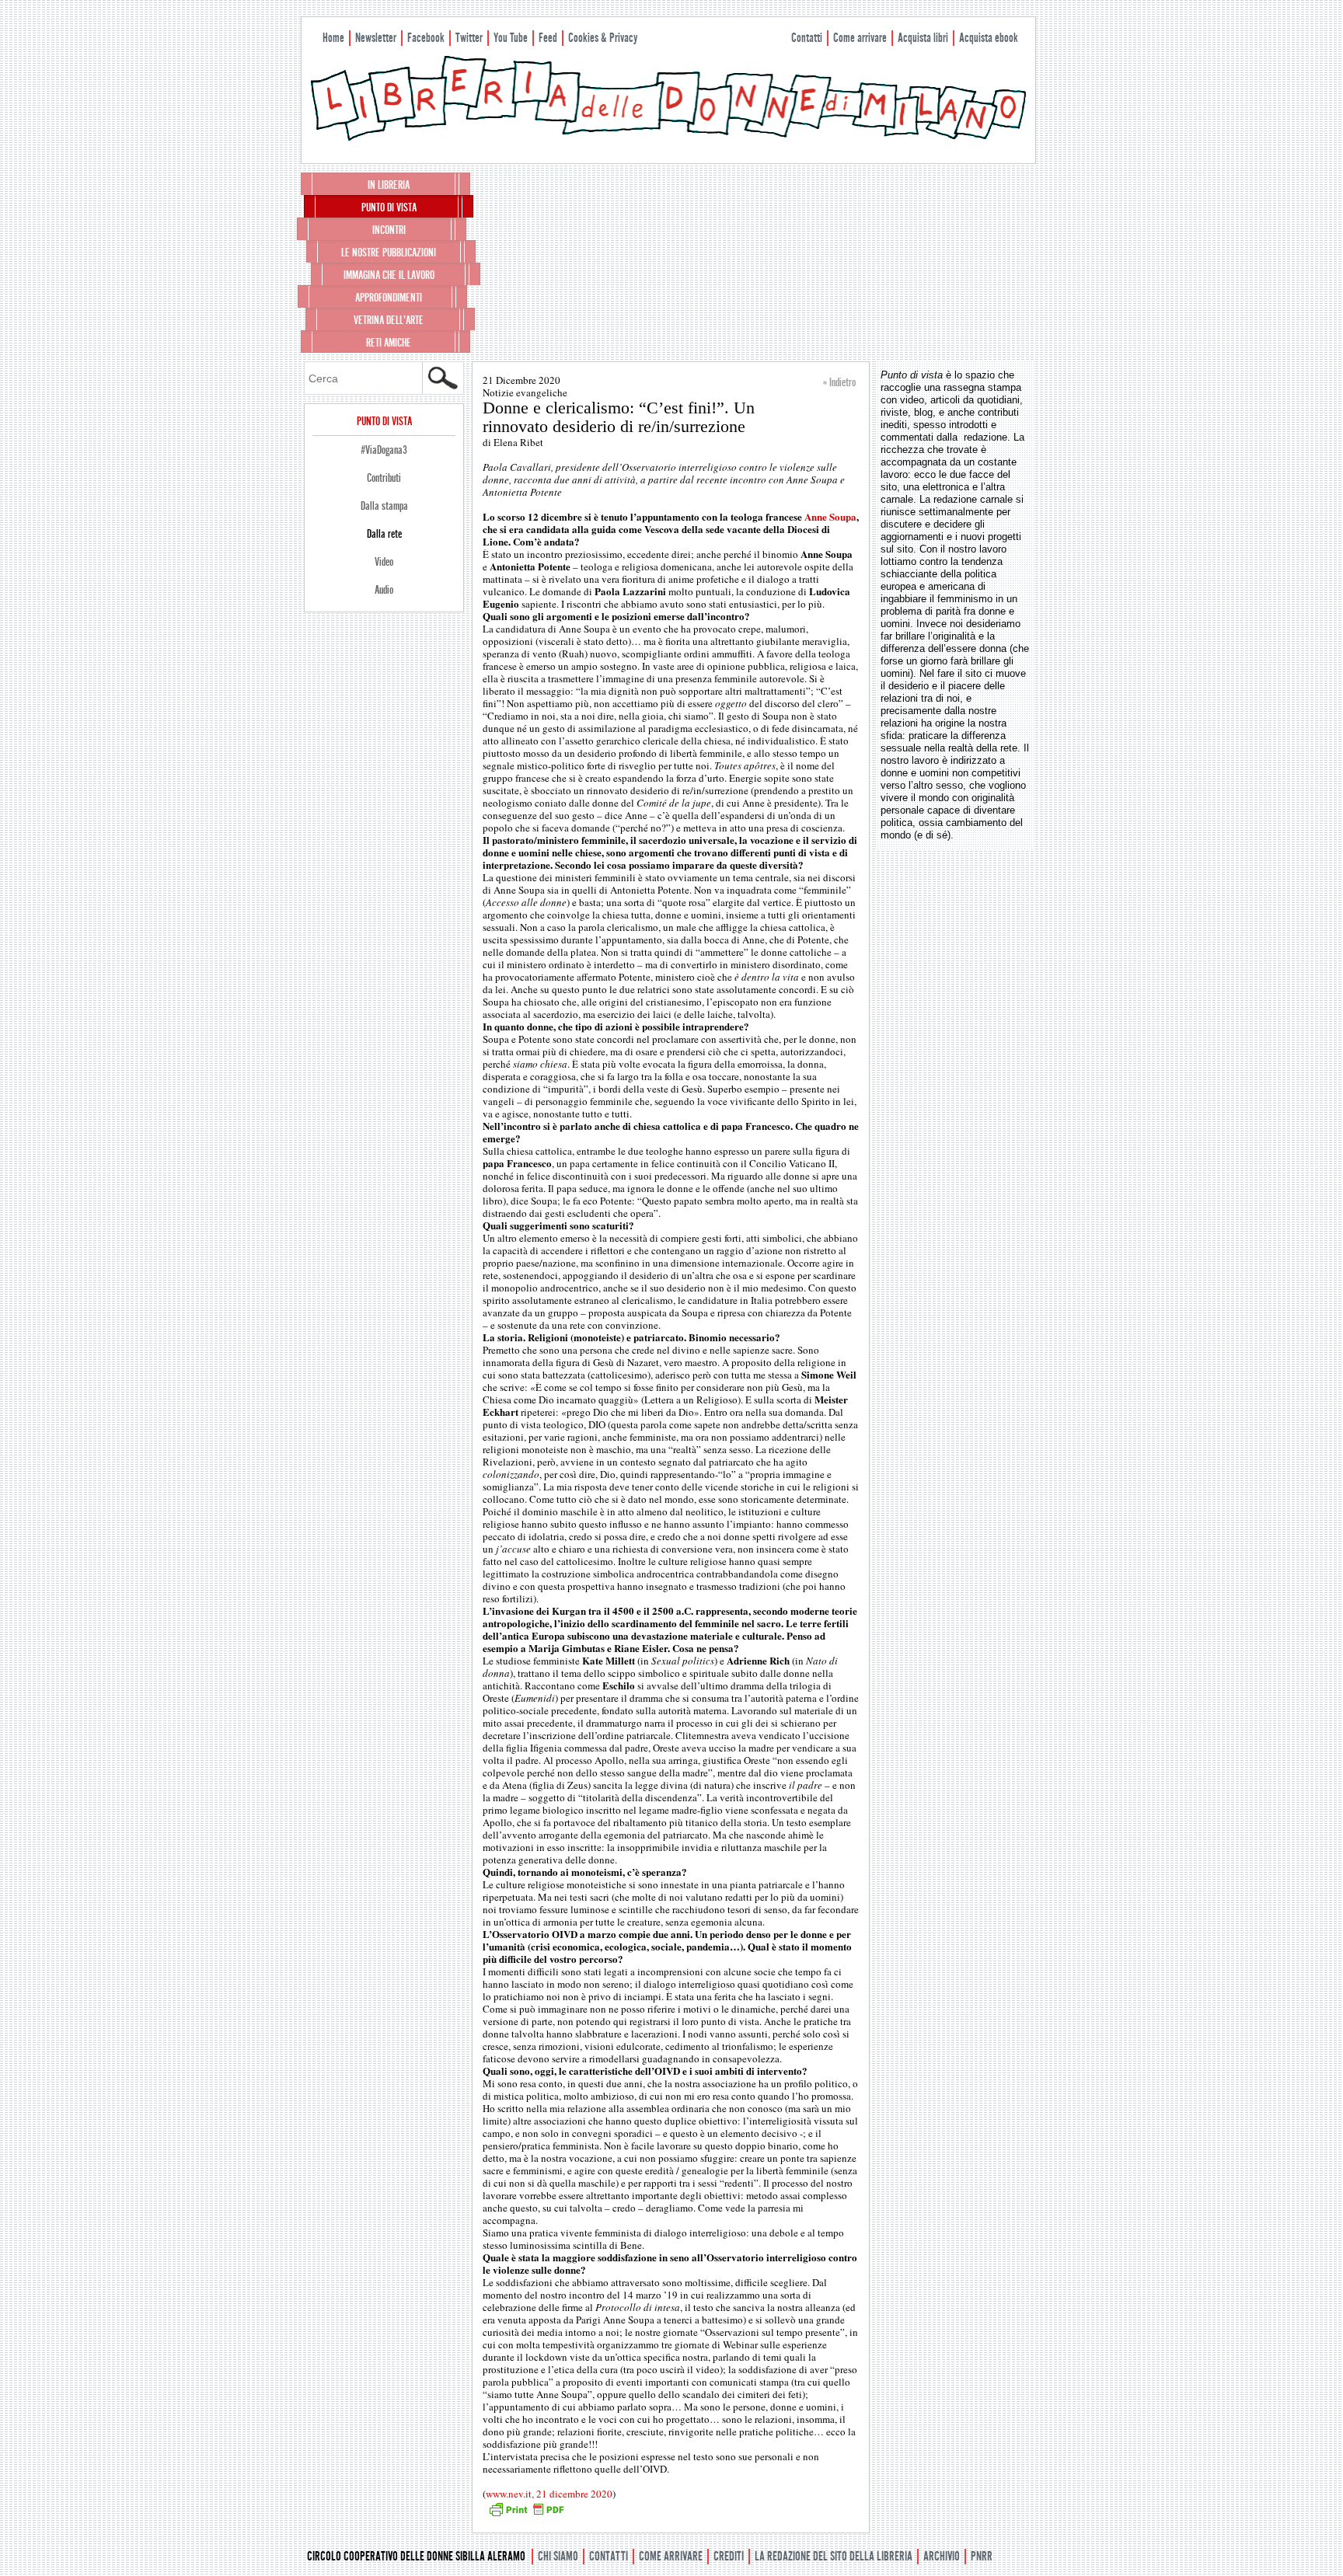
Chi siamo (558, 2556)
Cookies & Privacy (603, 38)
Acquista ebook (989, 38)
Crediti (729, 2556)
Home (333, 38)
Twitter (469, 38)
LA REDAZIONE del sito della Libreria (834, 2556)
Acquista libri (923, 38)
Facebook (426, 38)
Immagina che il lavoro (389, 275)
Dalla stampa (384, 506)
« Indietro (839, 382)
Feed (548, 38)
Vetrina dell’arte (389, 320)
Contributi (384, 478)
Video (384, 562)
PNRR (982, 2556)
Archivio (942, 2556)
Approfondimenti (389, 298)
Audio (384, 590)
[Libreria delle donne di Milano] (668, 138)
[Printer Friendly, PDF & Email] (526, 2515)
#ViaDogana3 (384, 450)
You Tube (511, 38)
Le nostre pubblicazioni (389, 253)
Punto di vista (389, 207)
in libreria (389, 185)
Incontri (389, 230)
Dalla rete (384, 534)
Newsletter (376, 38)
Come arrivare (860, 38)
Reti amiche (389, 343)
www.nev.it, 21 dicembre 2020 (549, 2494)
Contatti (807, 38)
